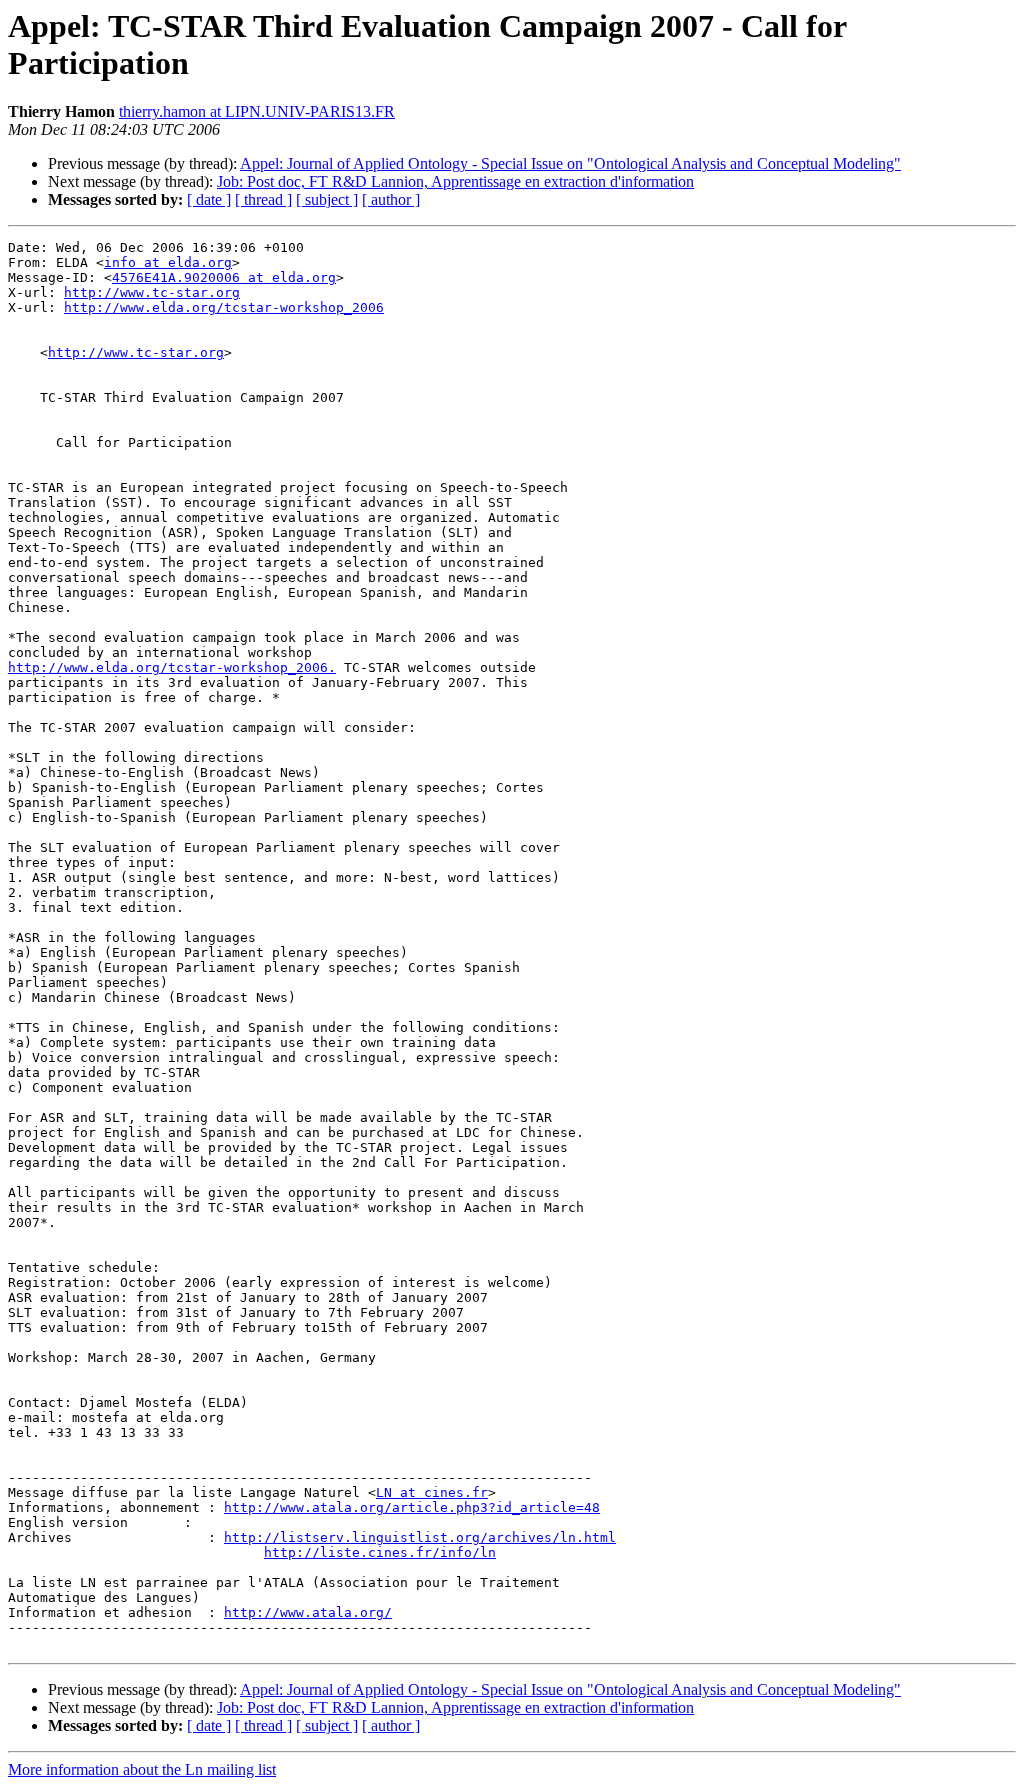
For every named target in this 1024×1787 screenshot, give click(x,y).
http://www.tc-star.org (152, 292)
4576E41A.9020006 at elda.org (224, 277)
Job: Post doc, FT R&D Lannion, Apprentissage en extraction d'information (455, 181)
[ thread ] (263, 199)
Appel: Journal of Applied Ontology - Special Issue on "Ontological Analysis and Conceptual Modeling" (570, 163)
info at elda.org (168, 262)
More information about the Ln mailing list (142, 1769)
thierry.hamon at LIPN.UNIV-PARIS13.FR (257, 111)
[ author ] (391, 199)
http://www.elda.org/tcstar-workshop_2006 (224, 307)
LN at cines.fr (432, 1492)
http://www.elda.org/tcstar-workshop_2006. (172, 667)
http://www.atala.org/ (308, 1612)
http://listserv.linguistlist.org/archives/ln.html (420, 1537)
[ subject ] (327, 199)
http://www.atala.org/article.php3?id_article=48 (412, 1507)
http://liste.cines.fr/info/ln (380, 1552)
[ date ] (209, 199)
